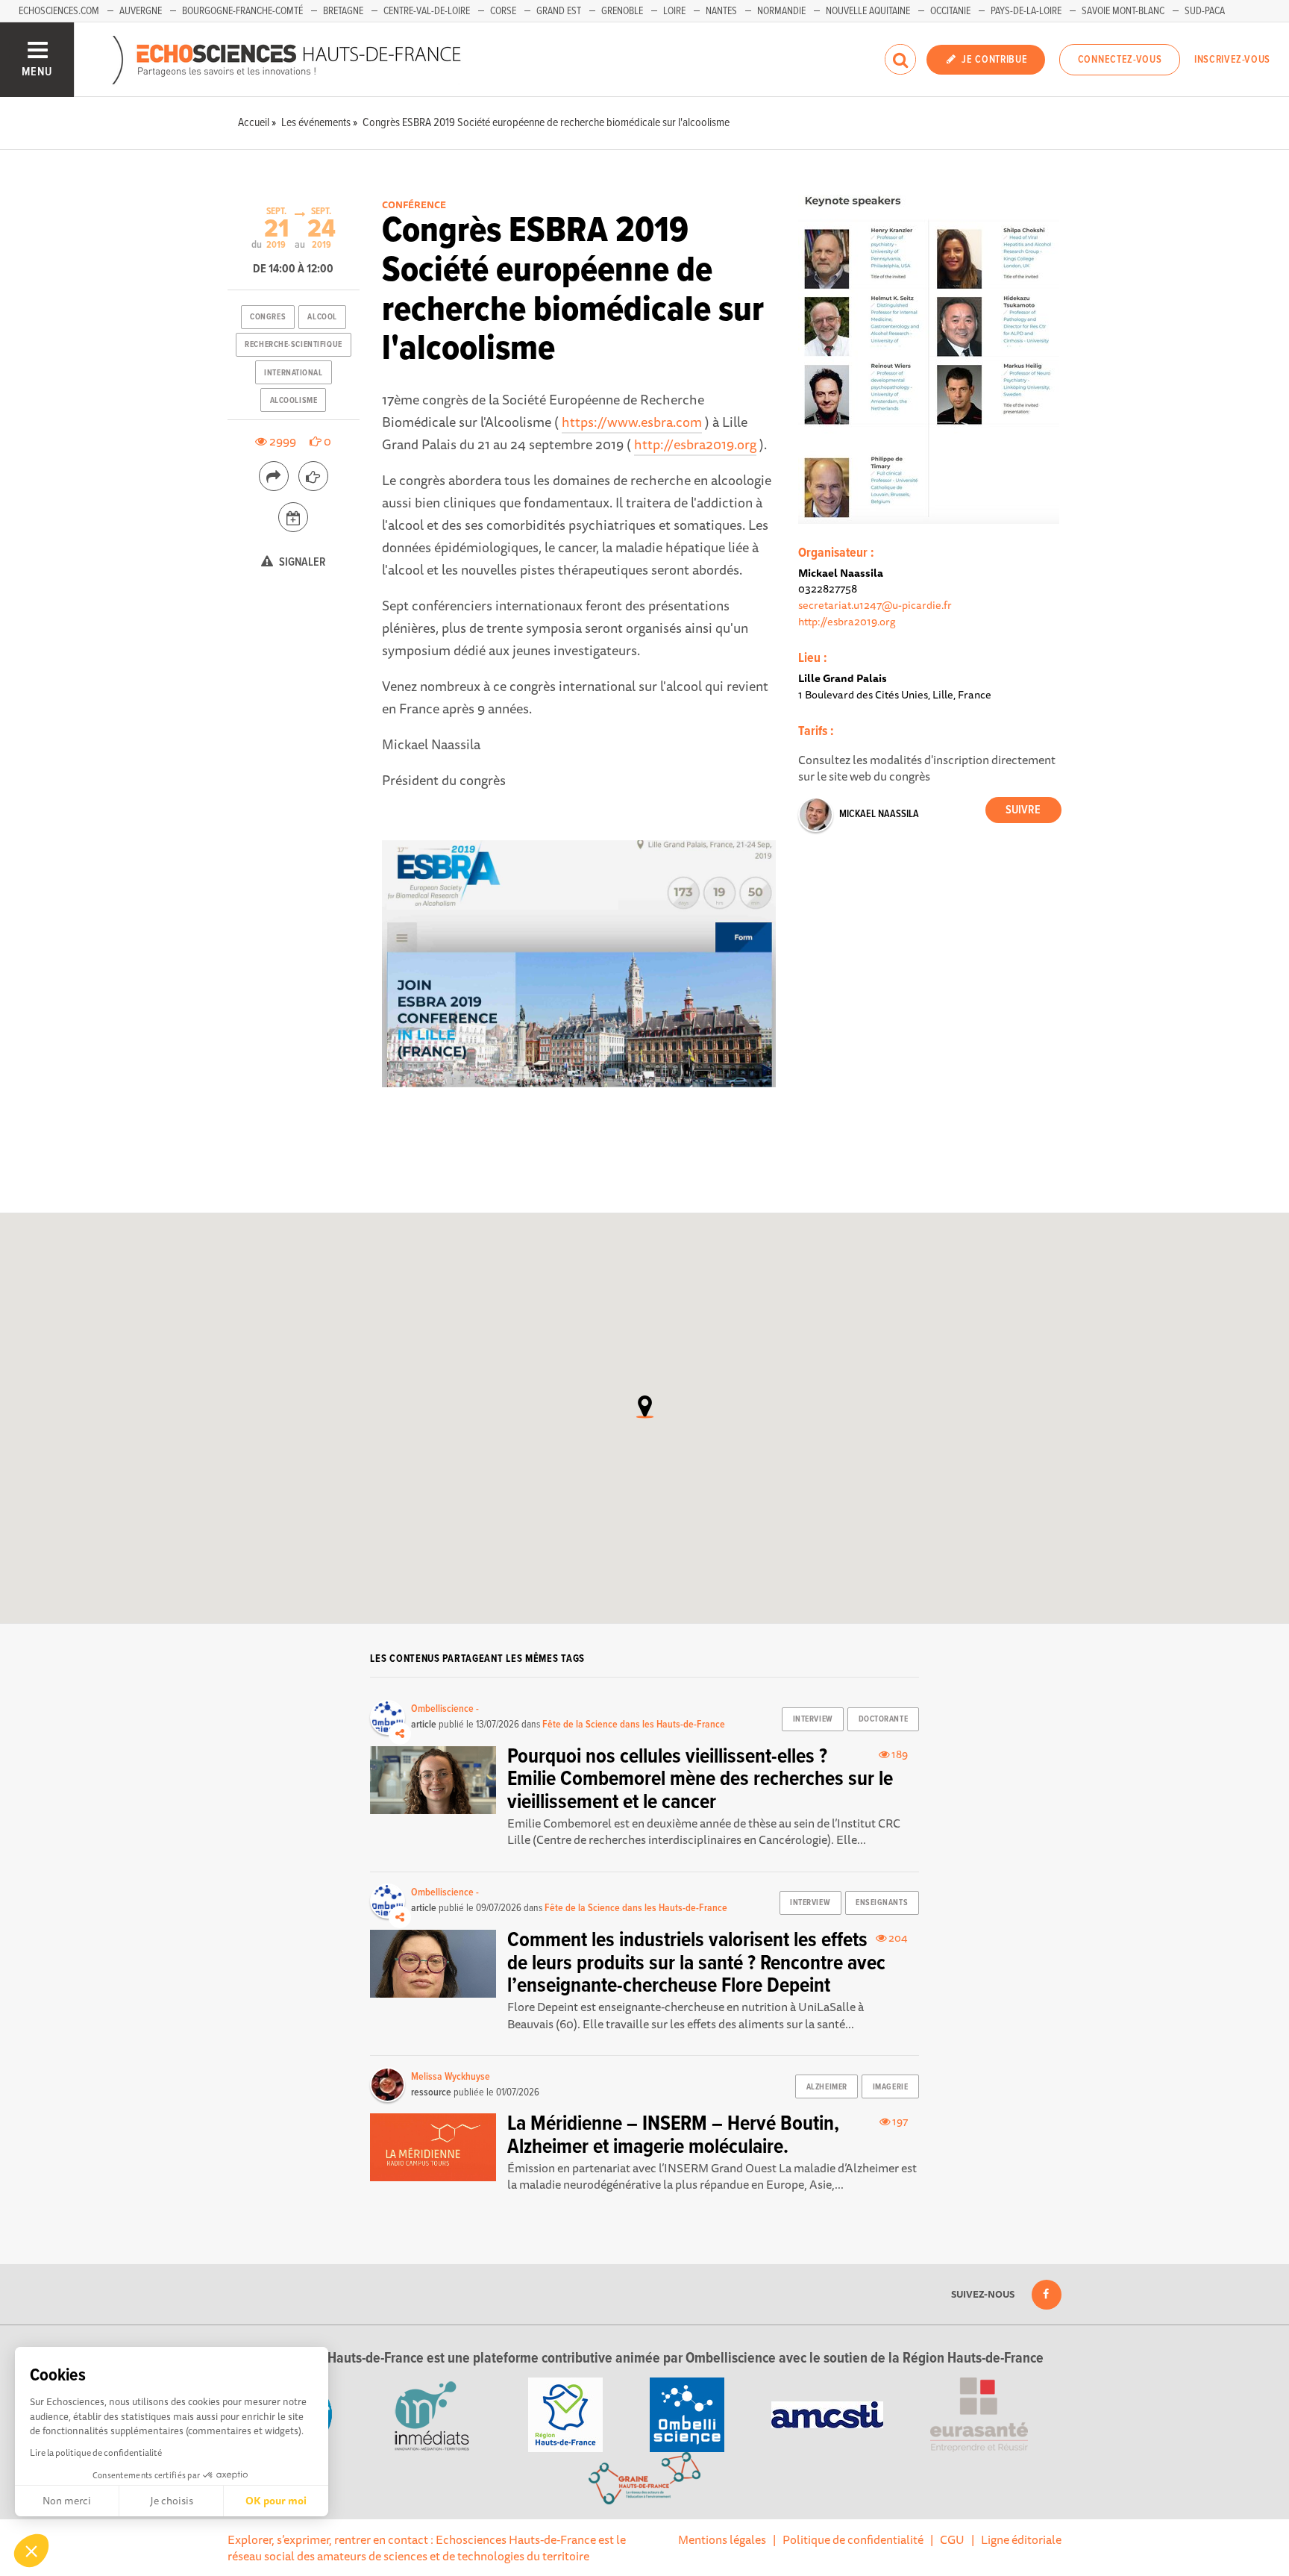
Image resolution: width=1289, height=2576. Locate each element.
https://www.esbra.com (632, 422)
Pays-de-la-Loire (1026, 11)
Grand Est (559, 11)
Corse (503, 11)
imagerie (890, 2087)
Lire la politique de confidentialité (96, 2452)
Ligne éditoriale (1021, 2539)
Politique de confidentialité (853, 2539)
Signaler (301, 562)
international (293, 373)
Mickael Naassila (879, 814)
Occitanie (950, 11)
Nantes (721, 11)
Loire (674, 11)
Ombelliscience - (445, 1709)
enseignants (882, 1903)
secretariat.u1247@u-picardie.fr (875, 605)
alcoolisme (294, 401)
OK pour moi (276, 2501)
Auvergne (141, 11)
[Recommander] (313, 476)
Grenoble (622, 11)
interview (813, 1719)
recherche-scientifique (293, 345)
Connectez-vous (1120, 60)
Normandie (781, 11)
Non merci (67, 2501)
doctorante (884, 1719)
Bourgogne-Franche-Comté (242, 11)
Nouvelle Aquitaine (868, 11)
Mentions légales (722, 2539)
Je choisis (172, 2501)
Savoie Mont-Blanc (1123, 11)
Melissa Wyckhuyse (451, 2077)
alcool (322, 317)
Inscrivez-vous (1232, 60)
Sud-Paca (1205, 11)
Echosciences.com (59, 11)
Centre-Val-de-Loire (427, 11)
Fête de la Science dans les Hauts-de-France (634, 1725)
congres (268, 317)
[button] (31, 2551)
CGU (952, 2539)
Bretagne (343, 11)
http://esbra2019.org (695, 444)
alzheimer (827, 2087)
